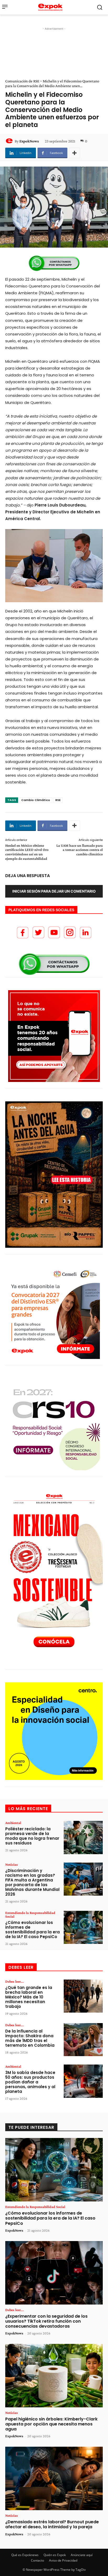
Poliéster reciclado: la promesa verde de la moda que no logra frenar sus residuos (32, 1836)
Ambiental (13, 1823)
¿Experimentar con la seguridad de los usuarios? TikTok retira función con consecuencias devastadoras (46, 2321)
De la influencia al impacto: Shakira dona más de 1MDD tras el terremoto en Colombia (30, 2038)
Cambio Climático (36, 800)
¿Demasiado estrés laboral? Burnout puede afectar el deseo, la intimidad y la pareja (52, 2524)
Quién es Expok (55, 2555)
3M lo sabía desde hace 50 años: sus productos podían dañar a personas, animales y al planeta (30, 2082)
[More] (74, 153)
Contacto (37, 2560)
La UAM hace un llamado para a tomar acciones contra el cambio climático (80, 850)
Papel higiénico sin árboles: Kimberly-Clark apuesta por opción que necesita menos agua (51, 2424)
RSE (58, 800)
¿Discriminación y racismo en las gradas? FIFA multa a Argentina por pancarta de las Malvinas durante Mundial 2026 (32, 1882)
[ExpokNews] (10, 141)
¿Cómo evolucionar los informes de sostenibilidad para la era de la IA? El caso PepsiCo (33, 1930)
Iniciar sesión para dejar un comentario (54, 891)
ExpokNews (29, 141)
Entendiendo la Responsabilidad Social (30, 1914)
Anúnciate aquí (82, 2555)
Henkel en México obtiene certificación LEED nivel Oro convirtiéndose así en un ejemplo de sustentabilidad (27, 852)
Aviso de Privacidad (63, 2560)
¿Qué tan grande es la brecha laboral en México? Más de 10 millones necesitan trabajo (29, 1997)
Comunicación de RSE (22, 81)
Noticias (12, 1864)
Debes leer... (15, 1981)
